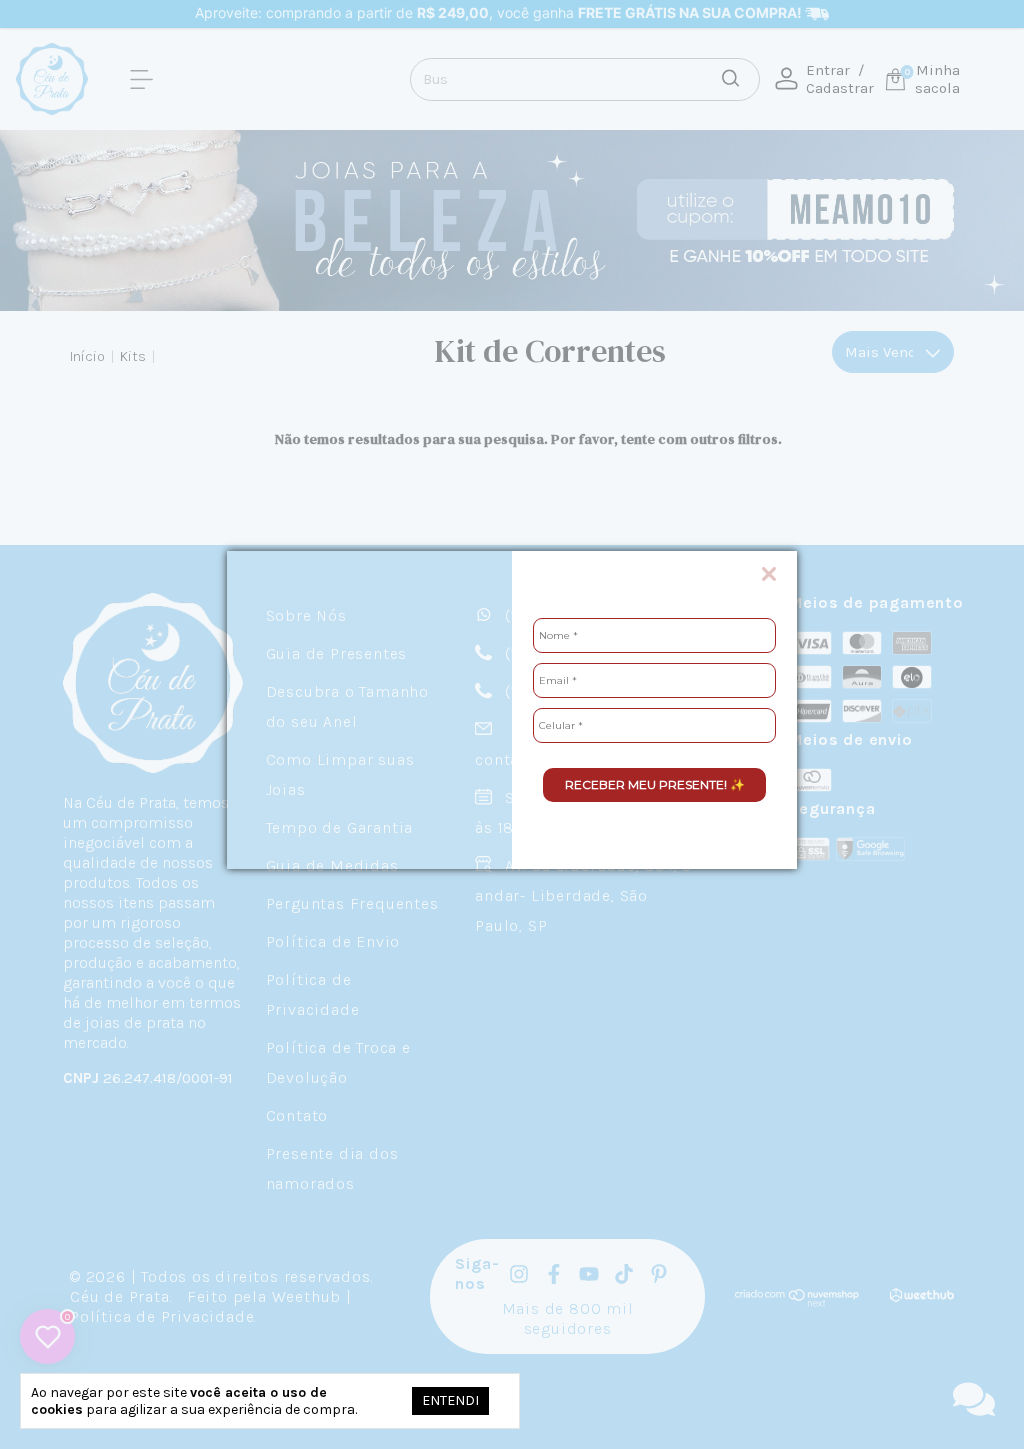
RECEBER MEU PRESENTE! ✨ (655, 784)
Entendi (450, 1400)
